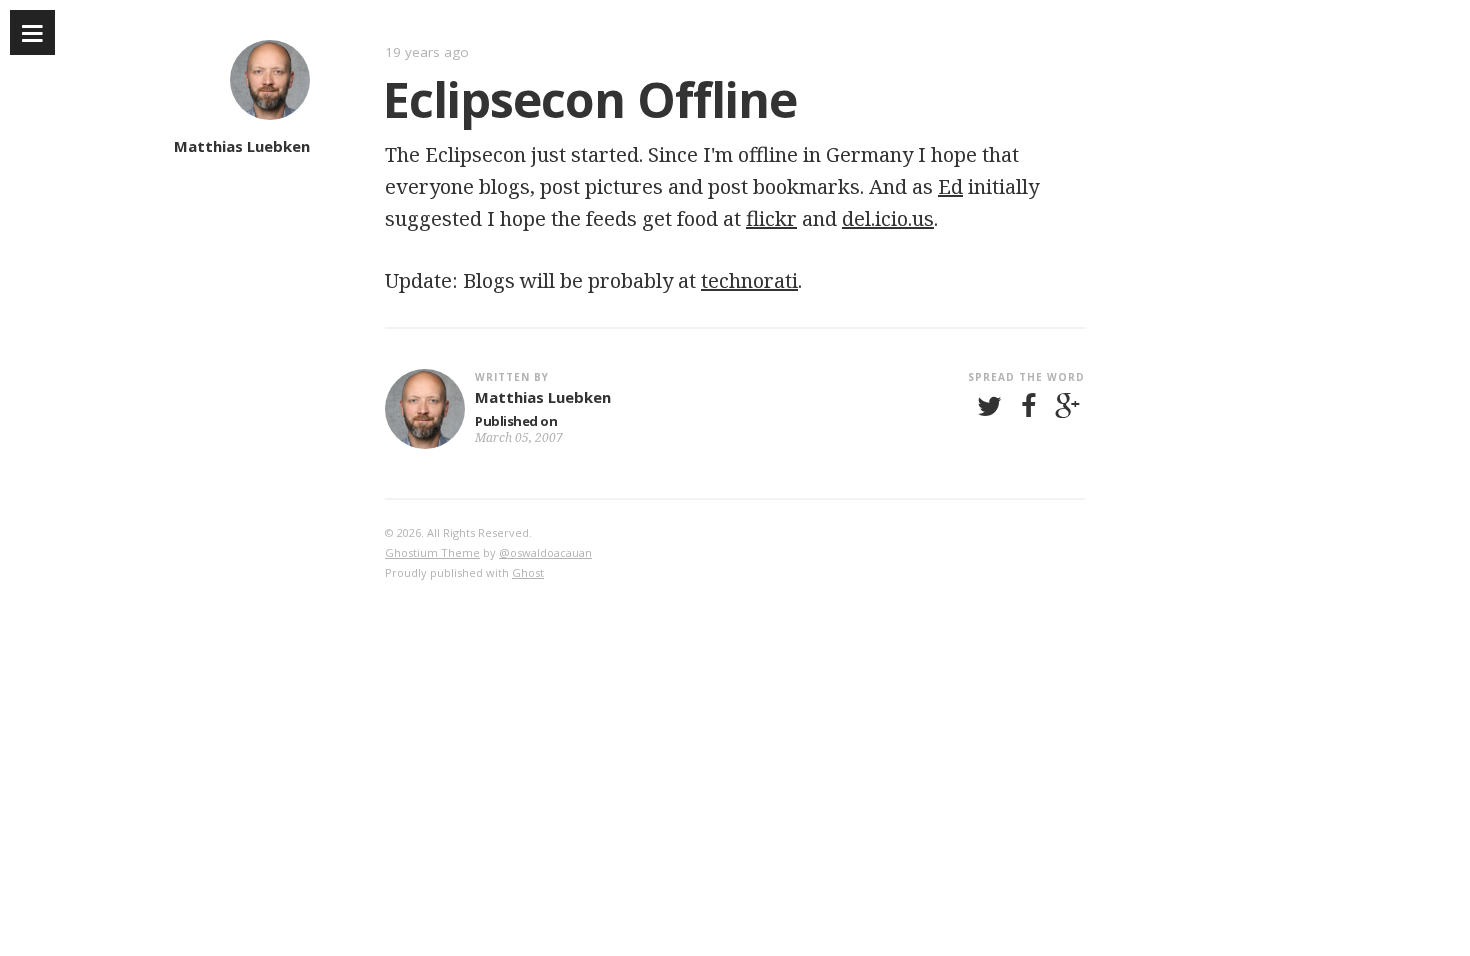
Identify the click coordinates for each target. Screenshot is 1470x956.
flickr (771, 218)
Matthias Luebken (242, 146)
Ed (950, 186)
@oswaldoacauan (545, 552)
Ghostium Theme (432, 552)
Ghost (528, 572)
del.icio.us (888, 218)
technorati (749, 280)
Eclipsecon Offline (590, 99)
